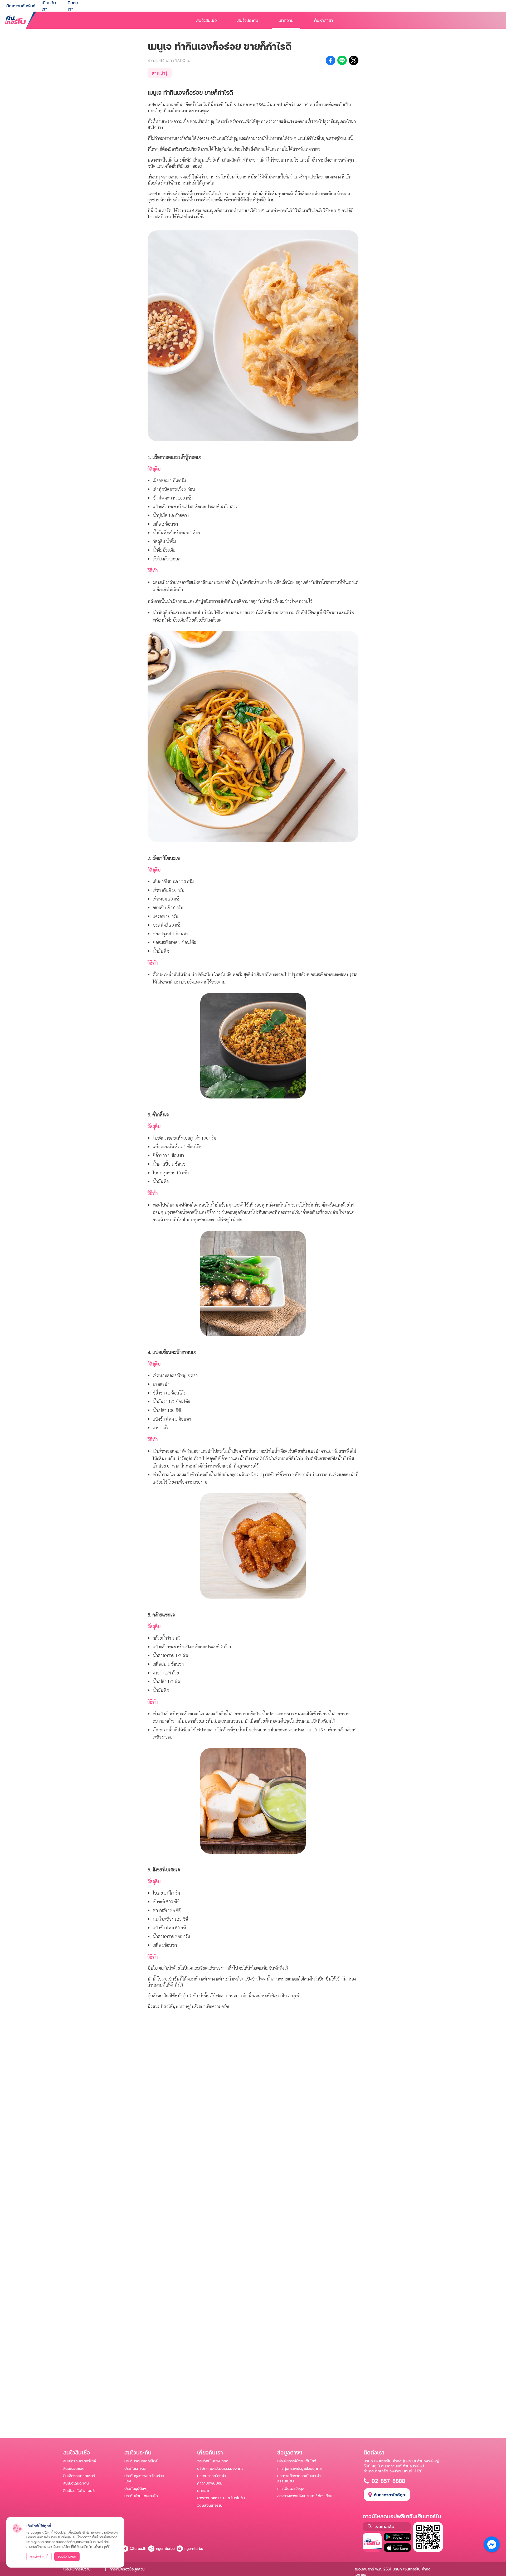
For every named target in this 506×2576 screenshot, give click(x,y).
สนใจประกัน (248, 20)
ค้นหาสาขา (324, 20)
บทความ (286, 20)
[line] (342, 60)
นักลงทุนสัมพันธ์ (21, 6)
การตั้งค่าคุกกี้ (39, 2556)
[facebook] (330, 60)
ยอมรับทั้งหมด (67, 2556)
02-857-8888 (388, 2481)
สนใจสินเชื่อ (206, 20)
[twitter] (354, 60)
